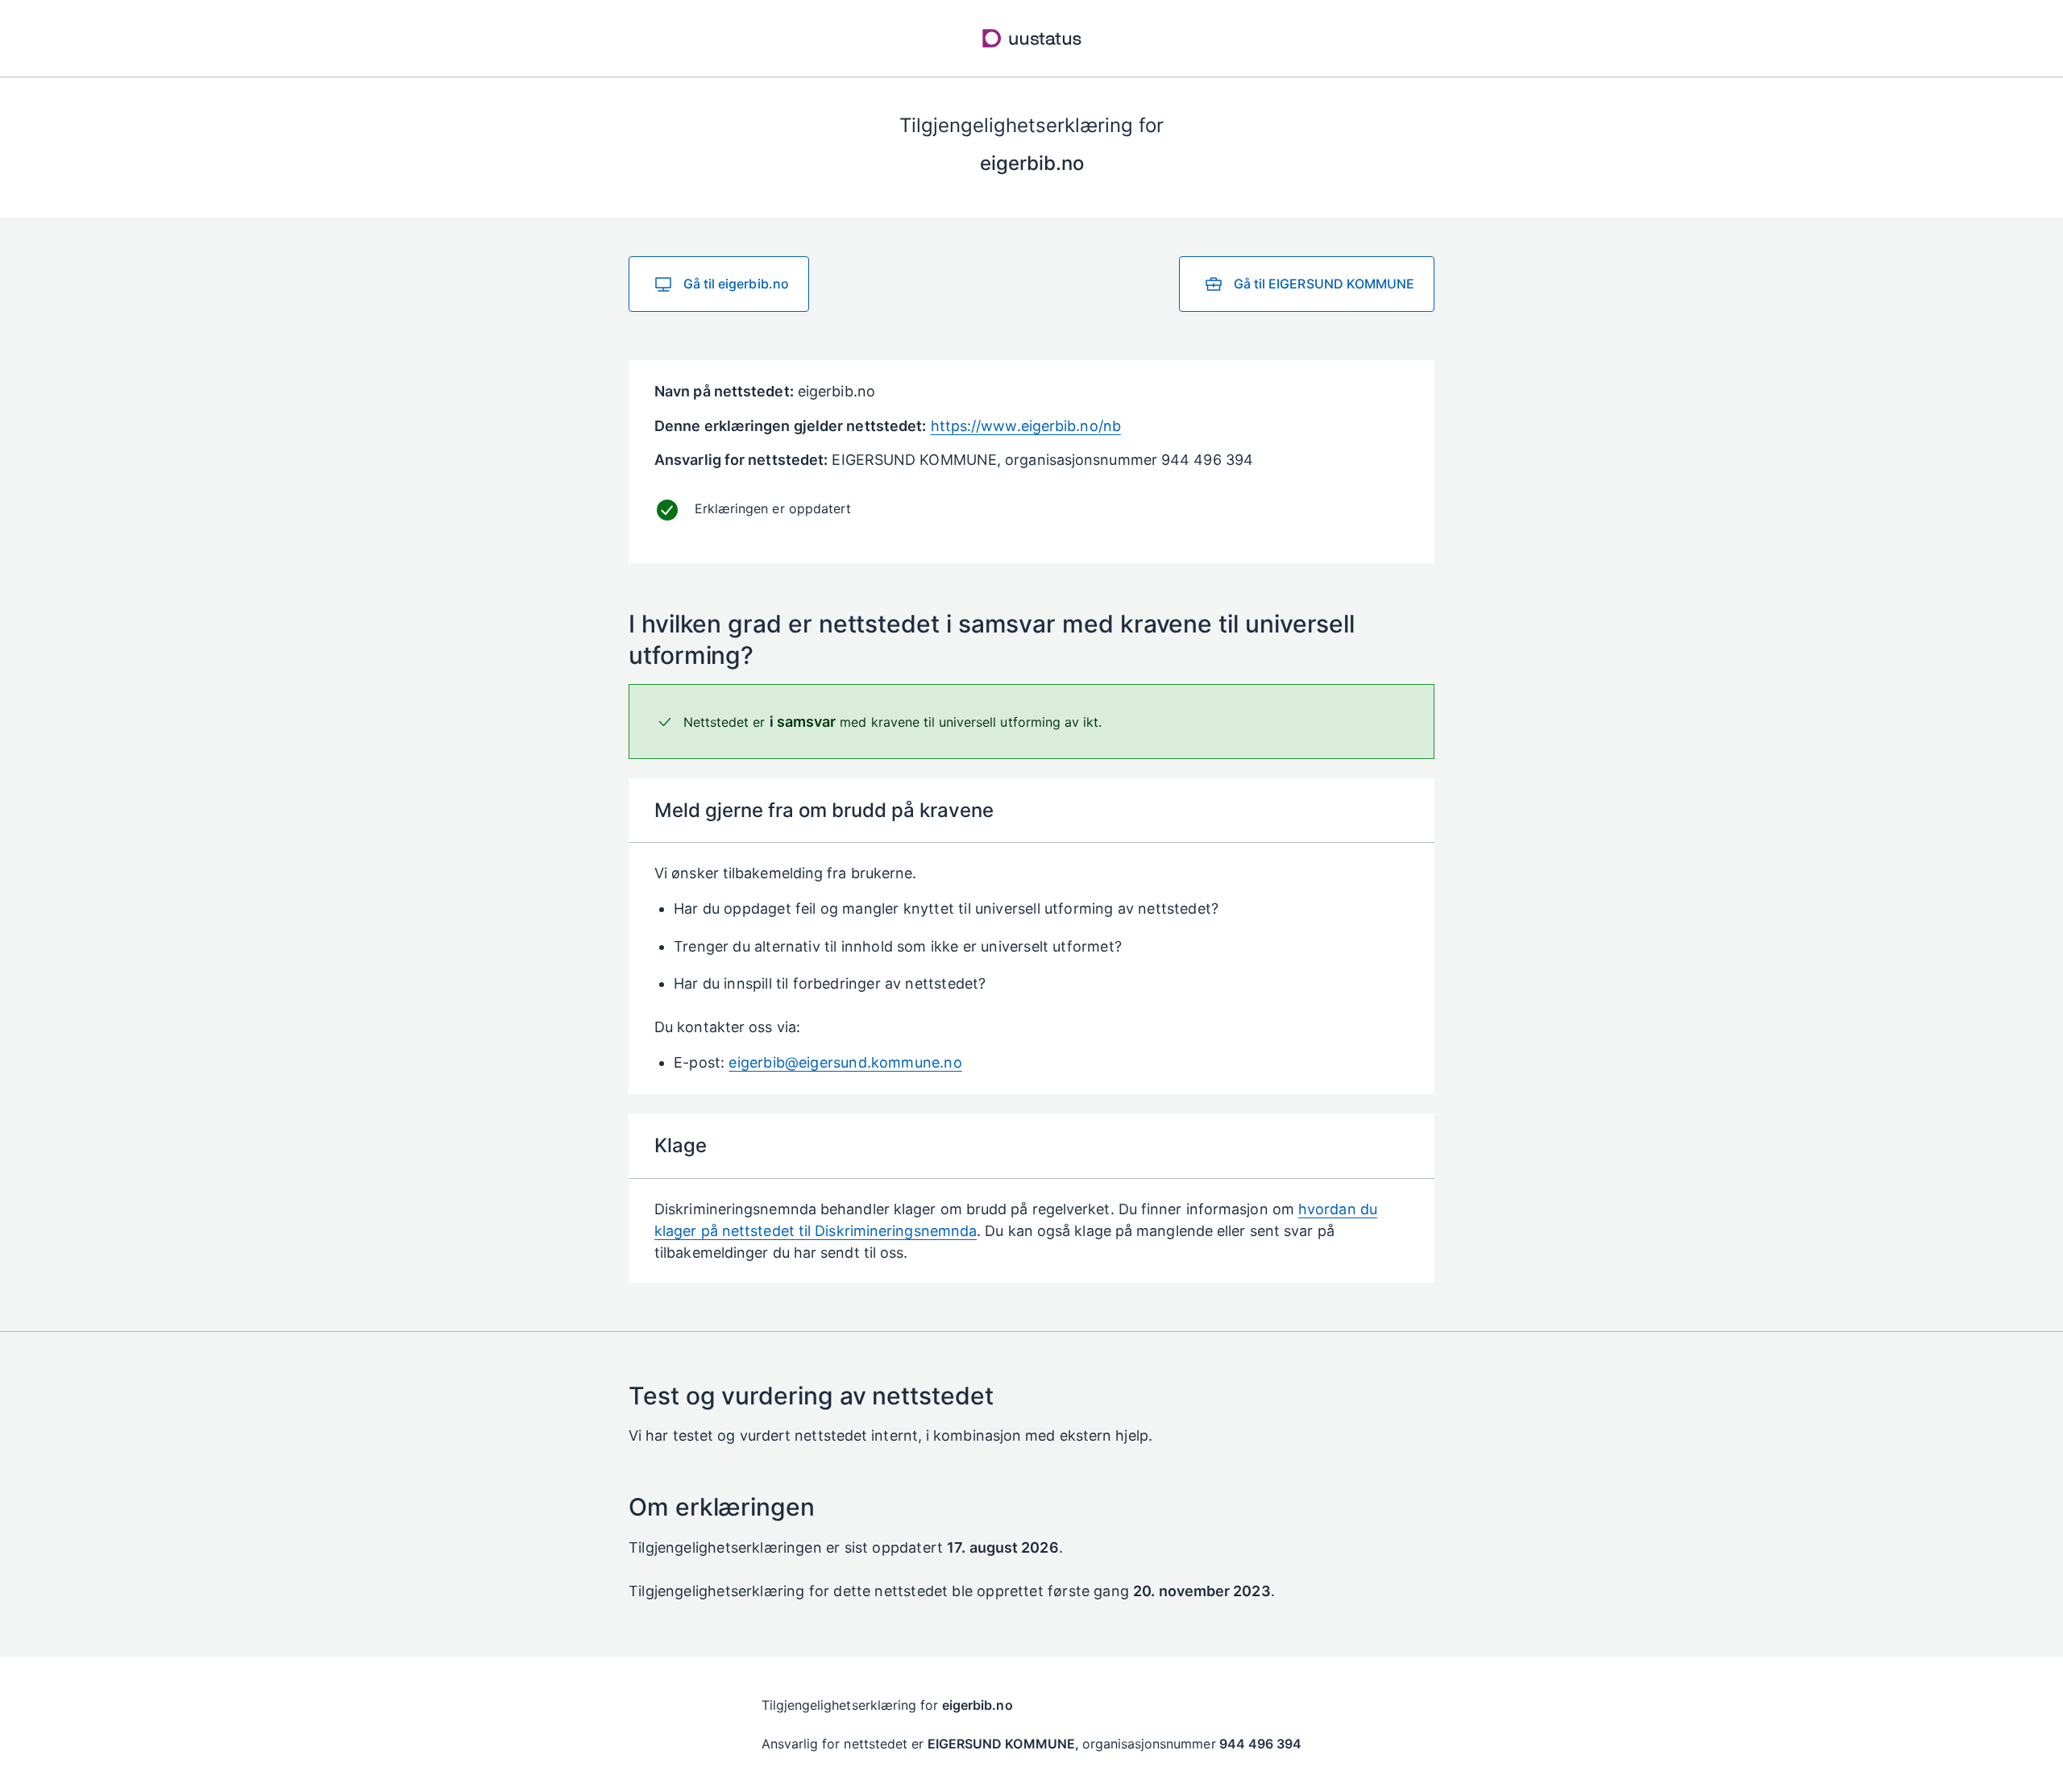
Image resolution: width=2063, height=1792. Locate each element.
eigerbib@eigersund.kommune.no (845, 1062)
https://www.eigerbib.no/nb (1026, 426)
